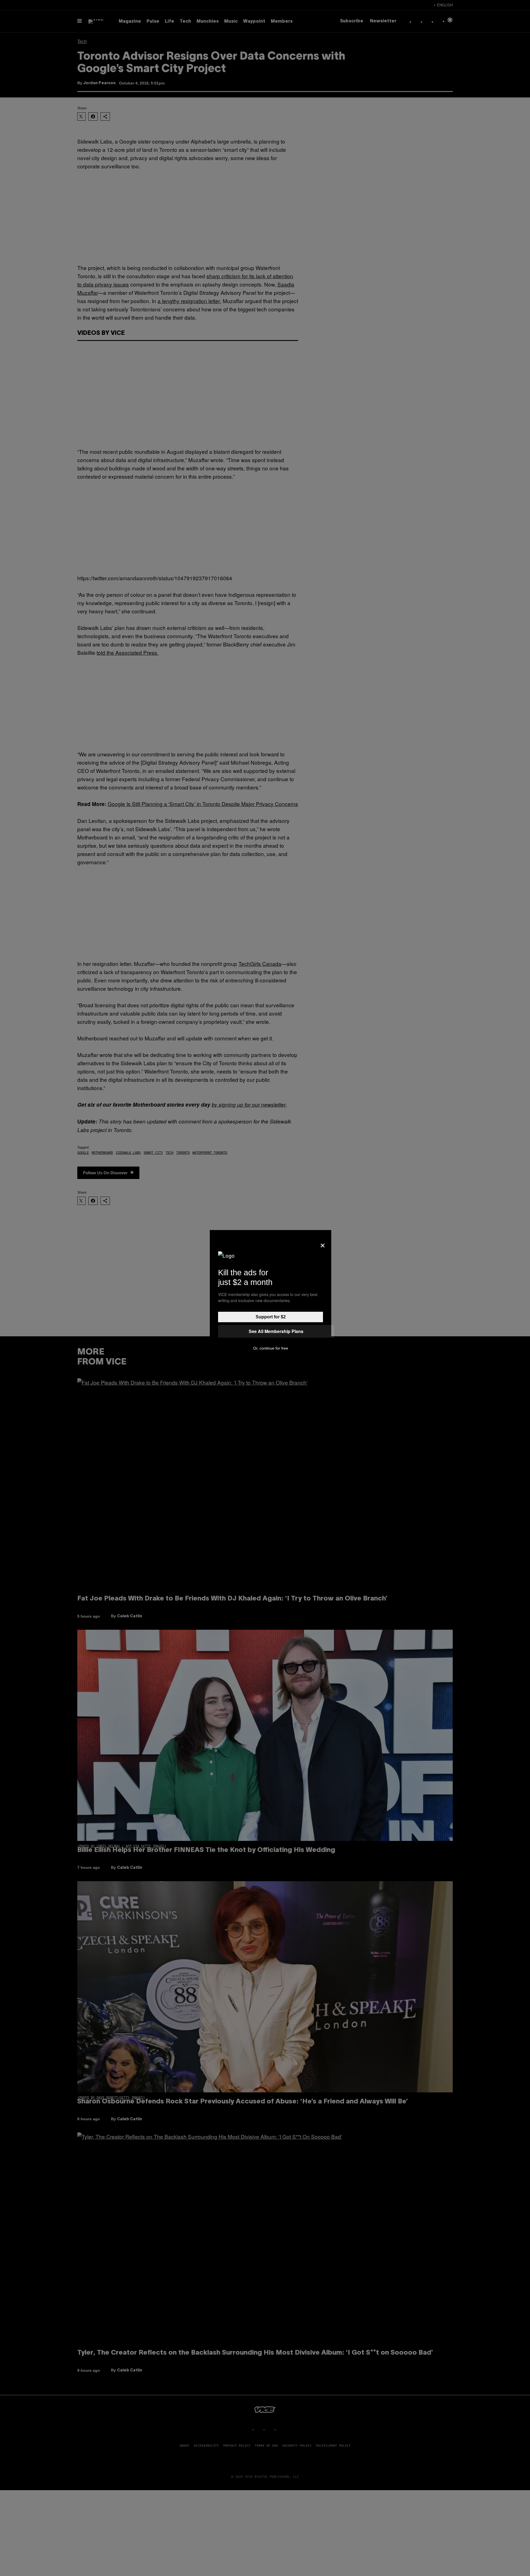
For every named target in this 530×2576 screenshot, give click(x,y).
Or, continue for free (271, 1348)
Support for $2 (271, 1317)
